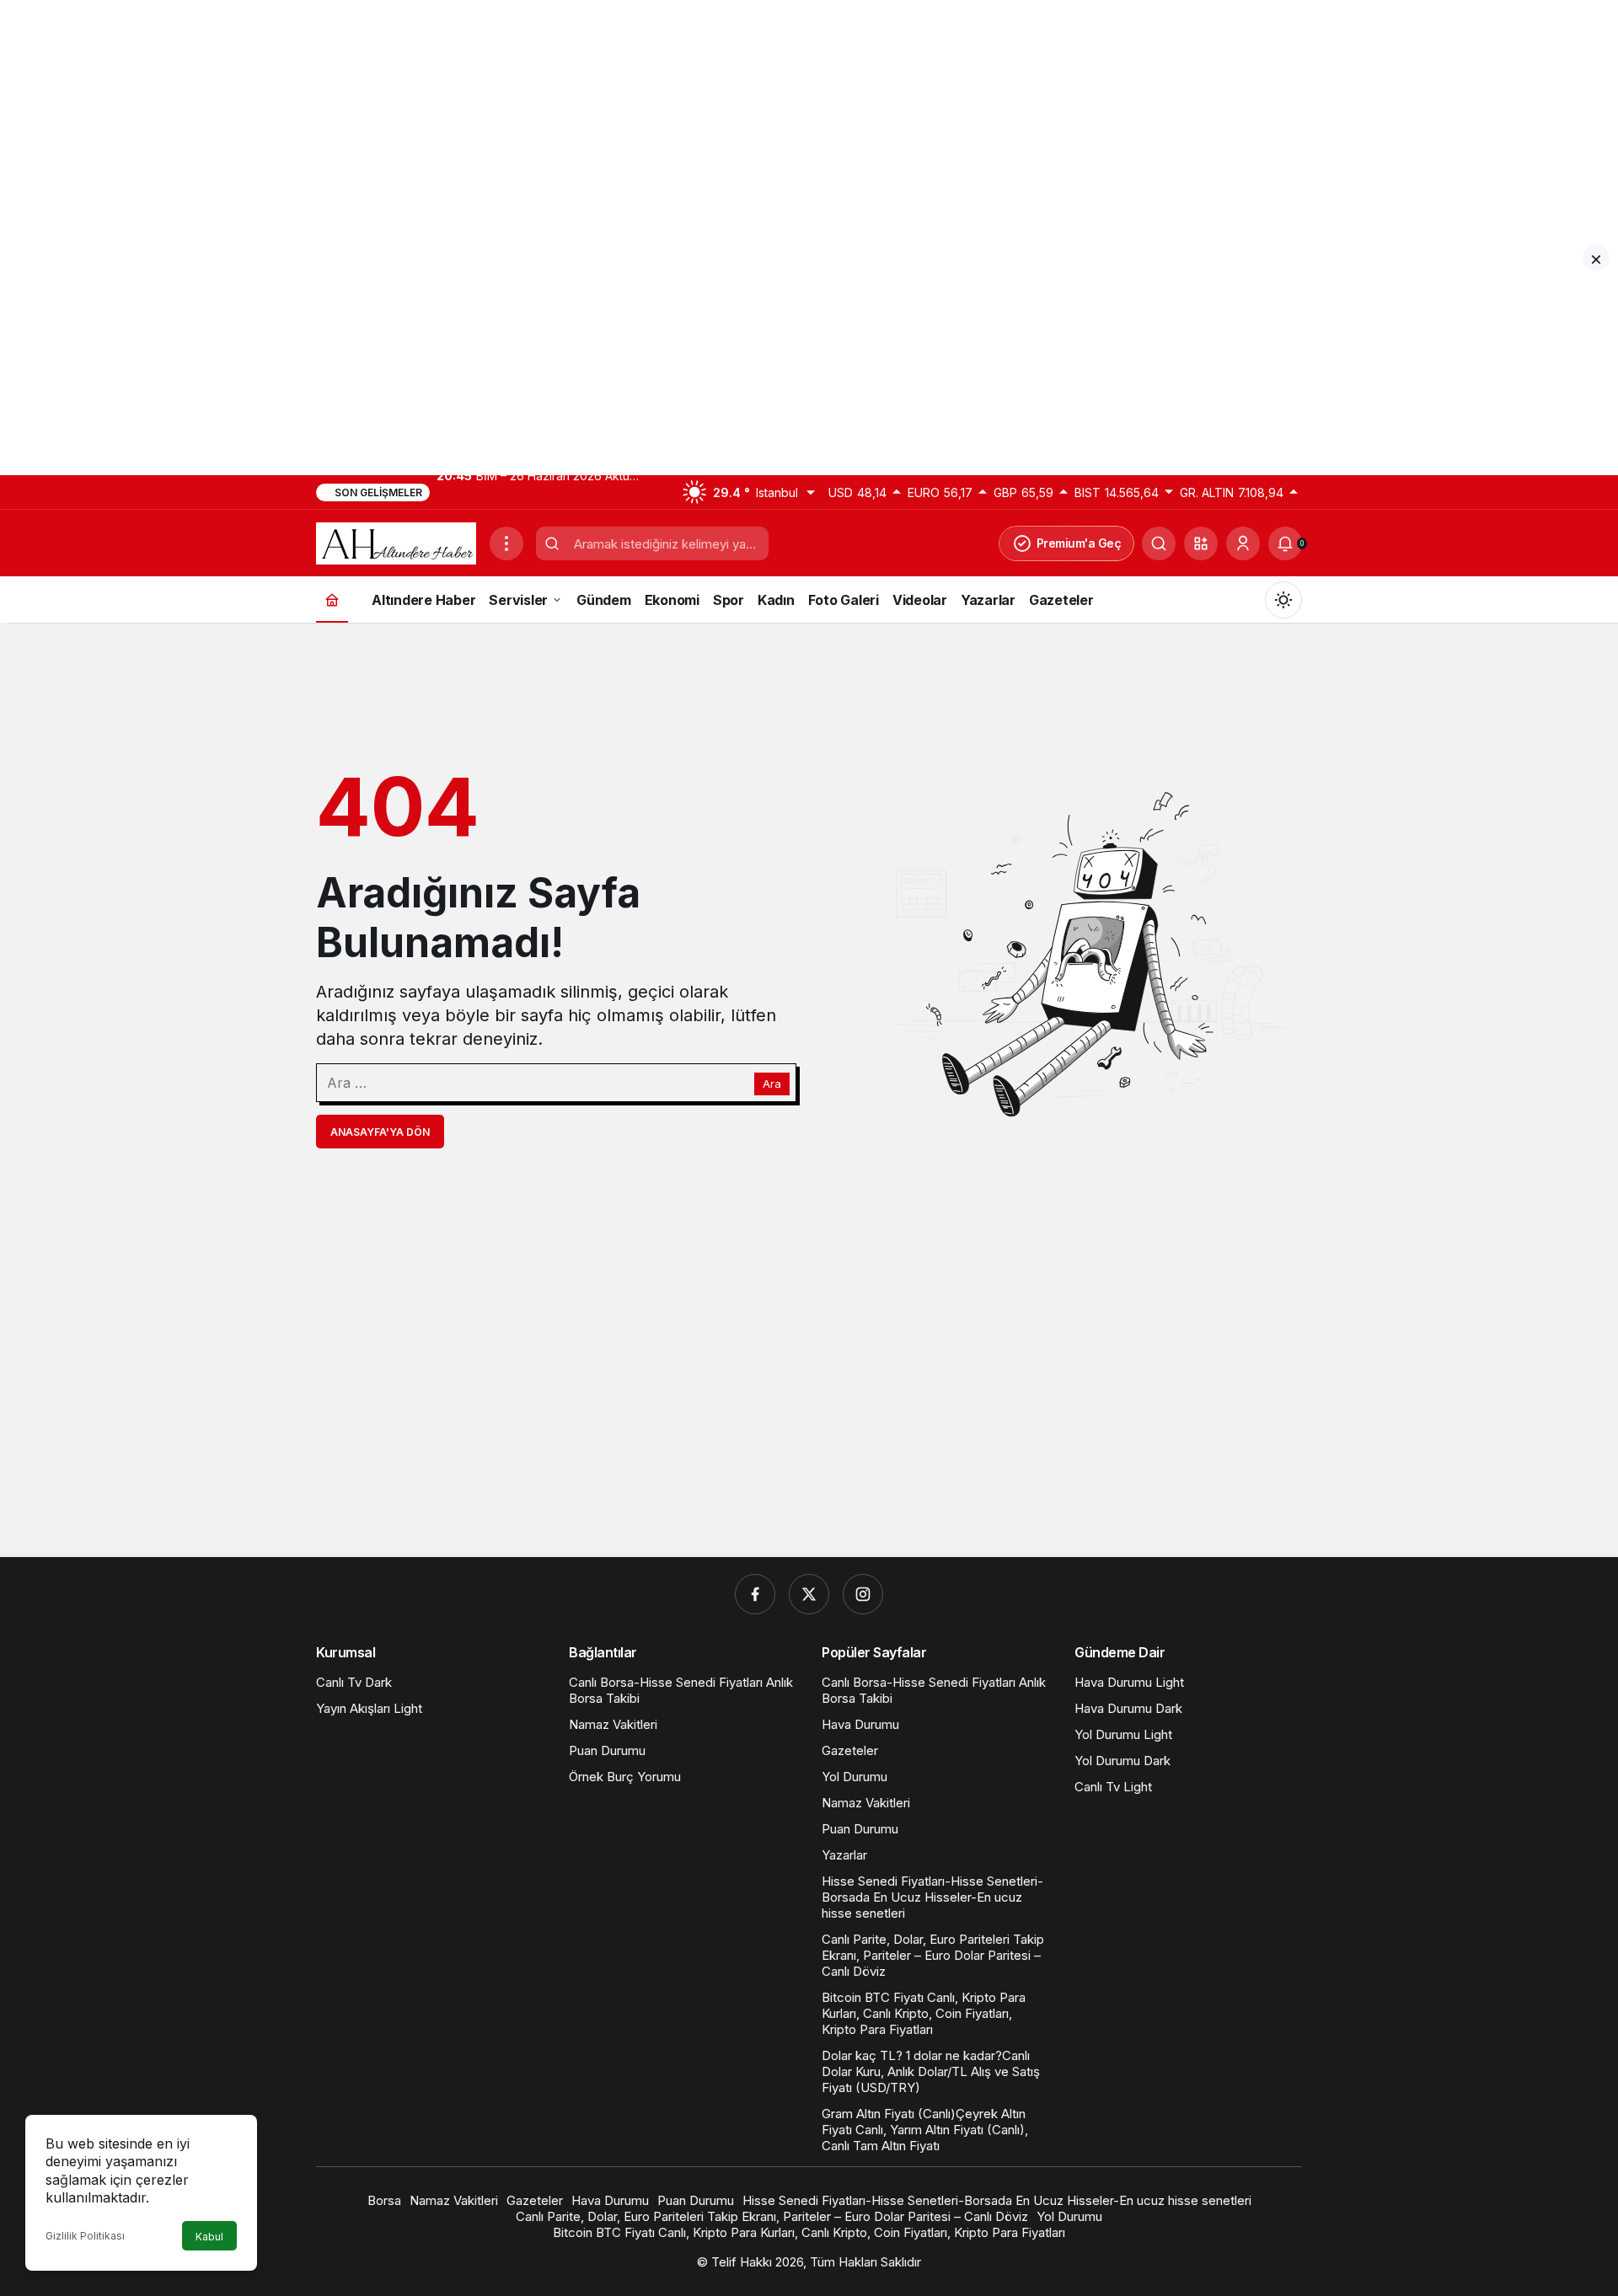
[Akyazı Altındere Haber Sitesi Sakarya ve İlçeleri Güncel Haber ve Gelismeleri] (396, 542)
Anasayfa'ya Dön (380, 1132)
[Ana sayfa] (332, 599)
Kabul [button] (209, 2237)
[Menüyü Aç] (506, 543)
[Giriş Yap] (1243, 543)
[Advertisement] (506, 118)
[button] (1201, 543)
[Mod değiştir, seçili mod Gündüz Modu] (1283, 600)
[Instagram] (863, 1594)
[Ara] (1159, 543)
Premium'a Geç (1079, 543)
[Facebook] (755, 1594)
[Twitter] (809, 1594)
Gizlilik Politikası (85, 2236)
